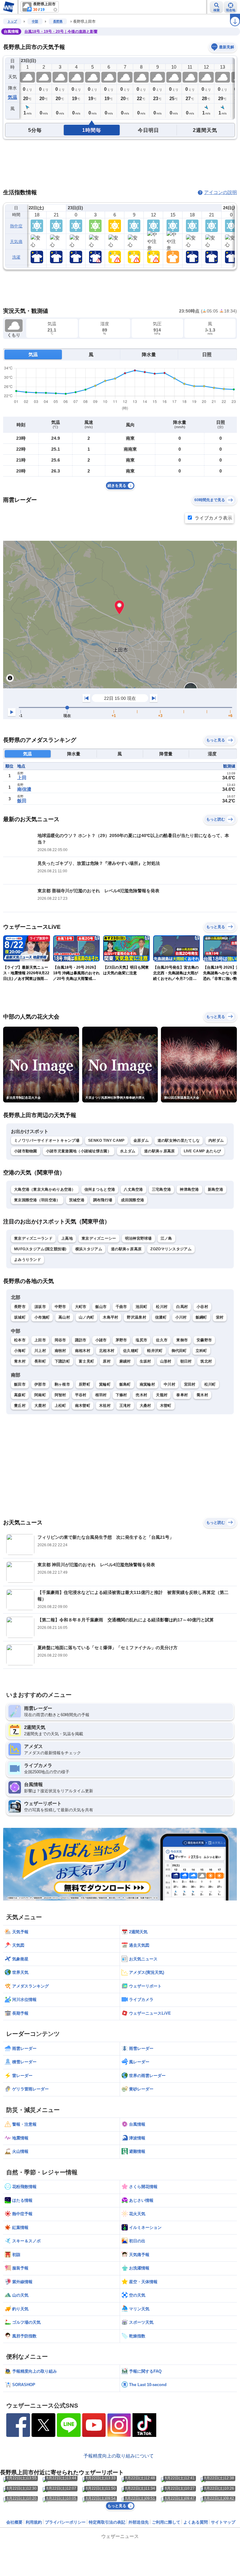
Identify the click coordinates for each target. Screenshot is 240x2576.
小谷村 (202, 1307)
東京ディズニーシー (99, 1238)
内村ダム (216, 1140)
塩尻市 (141, 1340)
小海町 (20, 1351)
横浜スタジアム (89, 1249)
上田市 (40, 1340)
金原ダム (141, 1140)
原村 (107, 1361)
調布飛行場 (103, 1200)
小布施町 (42, 1317)
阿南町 (40, 1395)
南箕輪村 (147, 1384)
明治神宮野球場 (138, 1238)
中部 (35, 21)
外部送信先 (139, 2522)
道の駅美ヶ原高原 (159, 1151)
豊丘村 (20, 1406)
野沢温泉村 (137, 1317)
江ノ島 (166, 1238)
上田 (22, 778)
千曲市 (121, 1307)
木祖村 (105, 1406)
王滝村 (125, 1406)
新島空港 (215, 1189)
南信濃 (24, 789)
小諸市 (101, 1340)
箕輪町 (105, 1384)
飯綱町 (201, 1317)
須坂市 (40, 1307)
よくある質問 (196, 2522)
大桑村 (145, 1406)
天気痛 (16, 242)
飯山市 (101, 1307)
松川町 (210, 1384)
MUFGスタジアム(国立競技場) (40, 1249)
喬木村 (202, 1395)
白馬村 (182, 1307)
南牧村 (60, 1351)
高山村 (64, 1317)
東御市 (182, 1340)
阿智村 (60, 1395)
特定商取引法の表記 (107, 2522)
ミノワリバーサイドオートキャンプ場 (47, 1140)
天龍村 (162, 1395)
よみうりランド (27, 1260)
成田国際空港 (132, 1200)
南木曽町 (83, 1406)
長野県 (58, 21)
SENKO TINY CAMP (106, 1140)
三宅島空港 (162, 1189)
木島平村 (110, 1317)
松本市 (20, 1340)
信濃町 (161, 1317)
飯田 (22, 801)
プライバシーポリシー (65, 2522)
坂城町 (20, 1317)
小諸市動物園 (26, 1151)
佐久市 (162, 1340)
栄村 (220, 1317)
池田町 (141, 1307)
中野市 (60, 1307)
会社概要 (14, 2522)
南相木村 (83, 1351)
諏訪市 (81, 1340)
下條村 (121, 1395)
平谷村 (81, 1395)
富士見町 (86, 1361)
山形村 (166, 1361)
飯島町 (125, 1384)
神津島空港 (189, 1189)
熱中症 (16, 226)
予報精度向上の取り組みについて (119, 2456)
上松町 (60, 1406)
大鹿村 (40, 1406)
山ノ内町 (86, 1317)
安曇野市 (204, 1340)
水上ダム (128, 1151)
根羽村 (101, 1395)
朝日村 (186, 1361)
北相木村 (107, 1351)
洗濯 (16, 257)
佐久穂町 (131, 1351)
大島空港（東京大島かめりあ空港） (45, 1189)
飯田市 (20, 1384)
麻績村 (125, 1361)
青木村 (20, 1361)
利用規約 (34, 2522)
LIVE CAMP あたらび (202, 1151)
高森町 (20, 1395)
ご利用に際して (166, 2522)
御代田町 (179, 1351)
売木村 (141, 1395)
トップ (12, 21)
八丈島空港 (133, 1189)
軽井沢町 (155, 1351)
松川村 (162, 1307)
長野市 (20, 1307)
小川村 (181, 1317)
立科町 (201, 1351)
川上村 (40, 1351)
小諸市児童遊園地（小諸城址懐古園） (79, 1151)
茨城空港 (77, 1200)
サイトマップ (223, 2522)
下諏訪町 (62, 1361)
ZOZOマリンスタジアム (171, 1249)
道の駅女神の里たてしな (179, 1140)
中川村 (170, 1384)
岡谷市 (60, 1340)
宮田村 (190, 1384)
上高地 (67, 1238)
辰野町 (85, 1384)
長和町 (40, 1361)
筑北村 (206, 1361)
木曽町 (166, 1406)
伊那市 (40, 1384)
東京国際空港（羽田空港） (37, 1200)
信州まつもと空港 (100, 1189)
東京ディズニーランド (33, 1238)
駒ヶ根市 (62, 1384)
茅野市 (121, 1340)
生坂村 (145, 1361)
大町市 (81, 1307)
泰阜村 (182, 1395)
